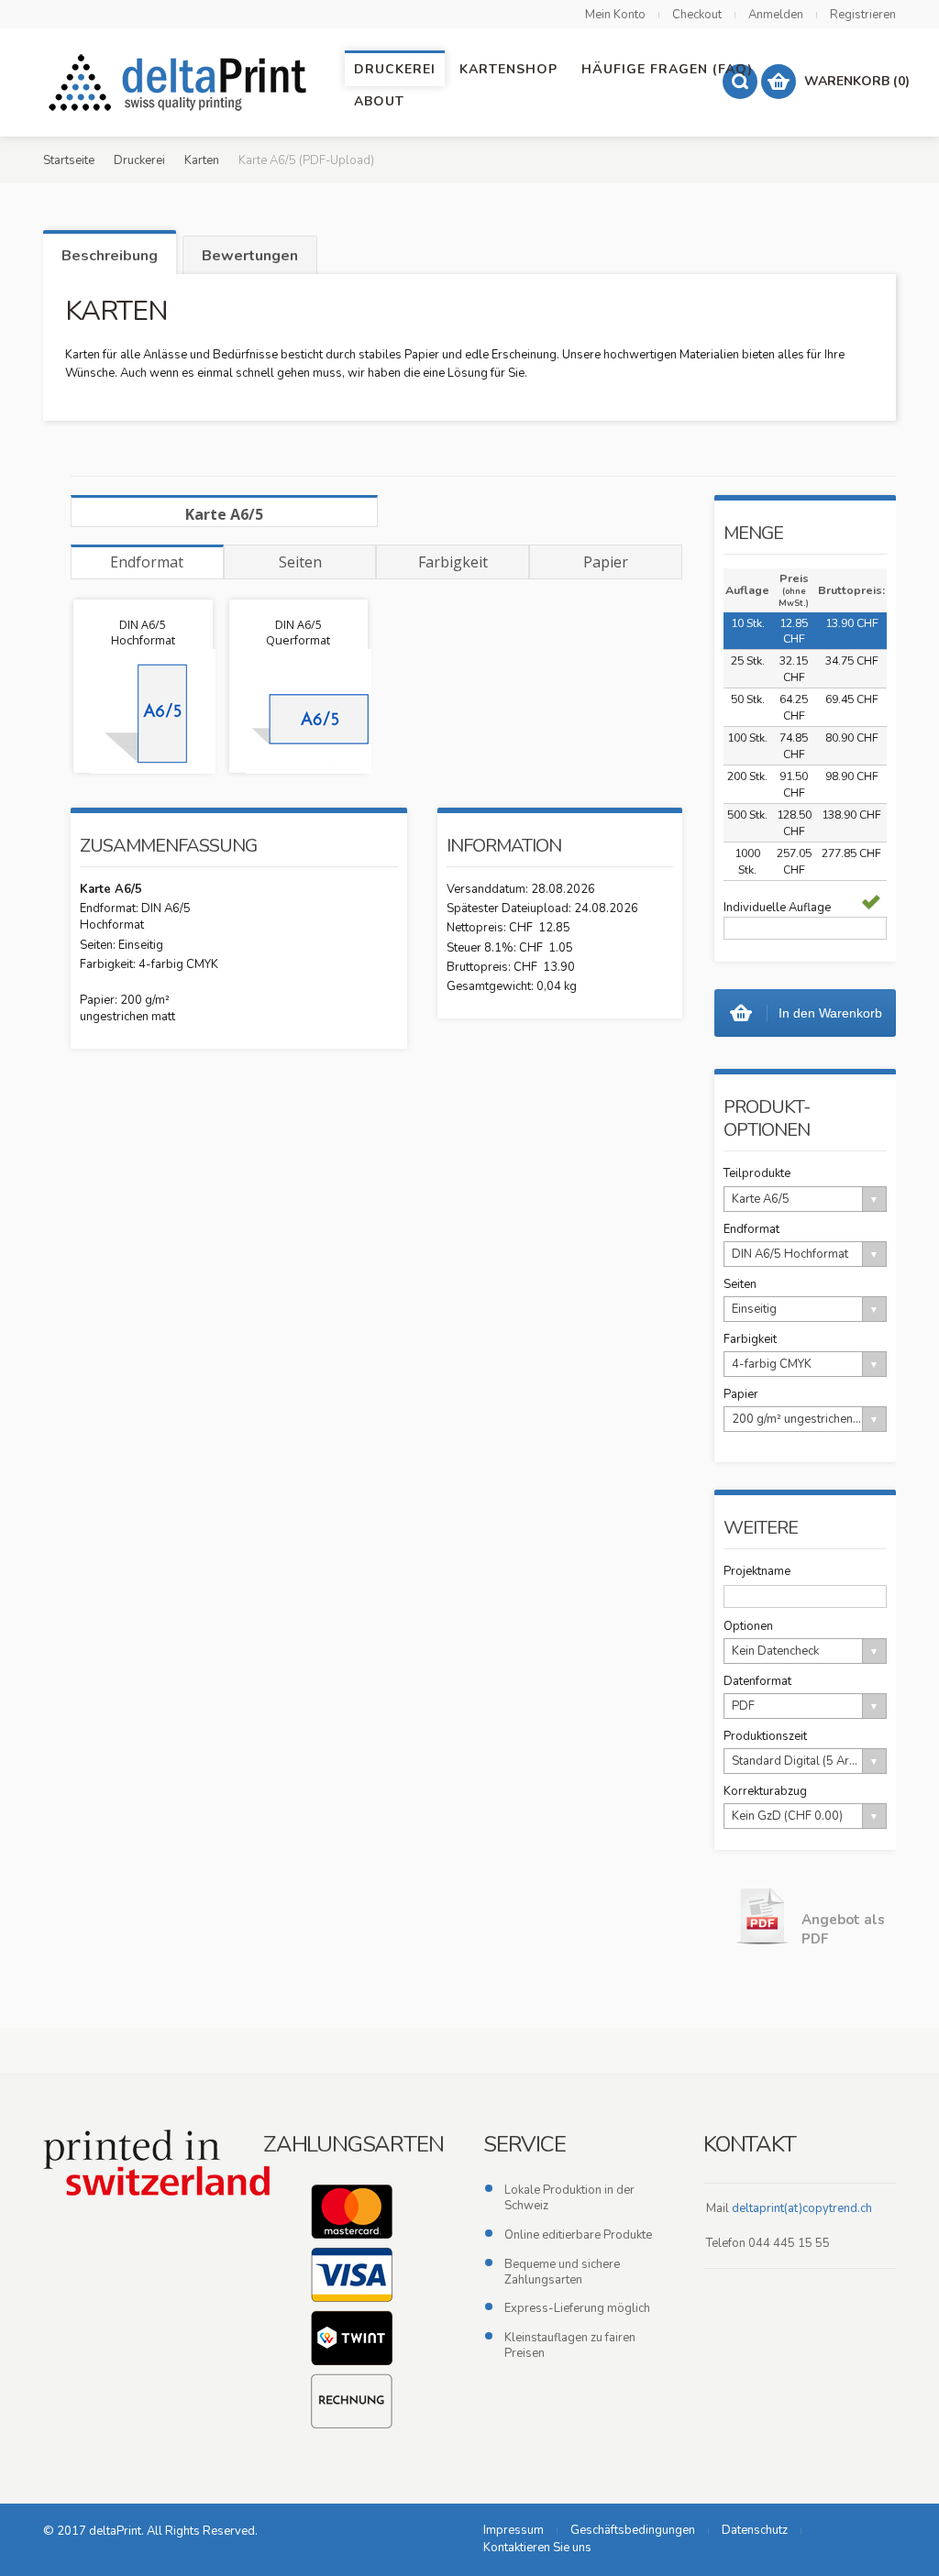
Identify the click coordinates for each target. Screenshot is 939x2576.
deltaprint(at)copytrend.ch (802, 2208)
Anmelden (776, 15)
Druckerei (139, 160)
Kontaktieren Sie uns (537, 2548)
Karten (202, 160)
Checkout (697, 15)
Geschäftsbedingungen (633, 2530)
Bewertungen (250, 256)
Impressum (514, 2530)
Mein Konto (615, 15)
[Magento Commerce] (181, 83)
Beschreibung (110, 256)
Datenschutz (755, 2530)
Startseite (69, 160)
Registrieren (863, 15)
